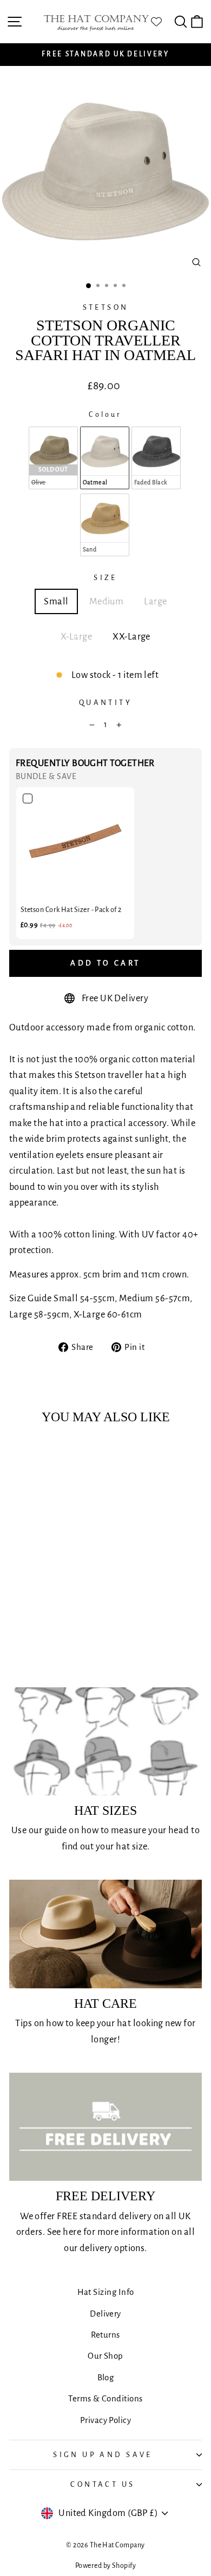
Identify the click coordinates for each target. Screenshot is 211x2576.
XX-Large (131, 637)
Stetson (106, 307)
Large (155, 601)
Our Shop (105, 2356)
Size (105, 578)
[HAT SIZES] (105, 1741)
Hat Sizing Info (106, 2292)
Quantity (105, 703)
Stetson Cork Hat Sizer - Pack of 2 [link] (71, 910)
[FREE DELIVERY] (105, 2127)
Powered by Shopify (105, 2566)
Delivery (105, 2314)
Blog (106, 2377)
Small (56, 601)
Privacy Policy (105, 2420)
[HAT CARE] (105, 1934)
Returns (105, 2335)
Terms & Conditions (105, 2398)
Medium (107, 601)
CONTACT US (103, 2484)
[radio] (53, 458)
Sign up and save (103, 2455)
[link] (75, 846)
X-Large (76, 637)
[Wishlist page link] (162, 22)
